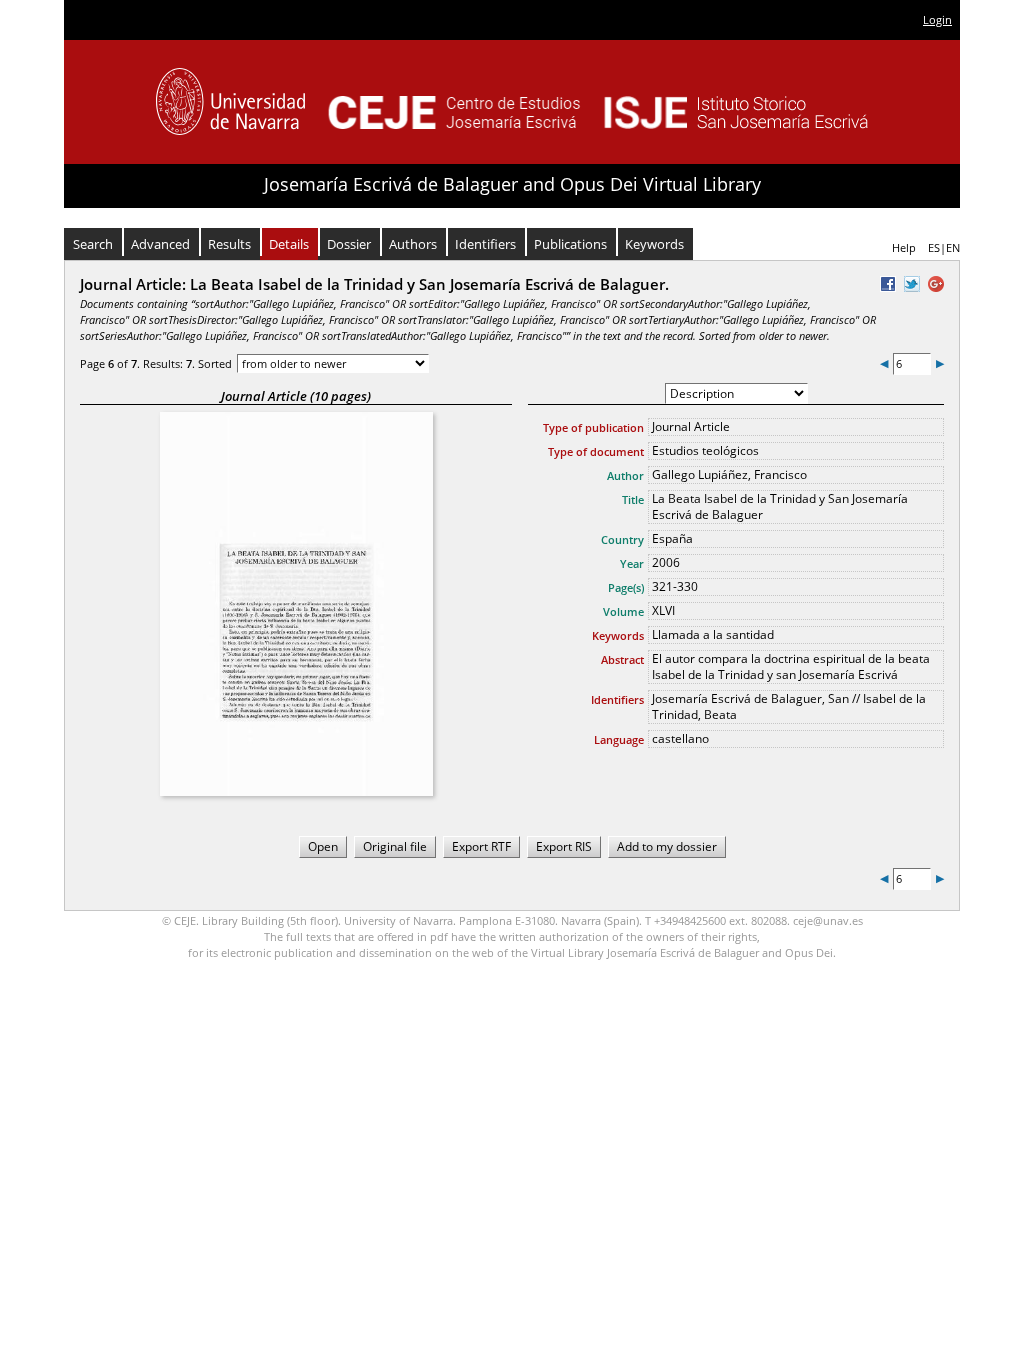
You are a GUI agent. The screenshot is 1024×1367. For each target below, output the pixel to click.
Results (229, 244)
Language (619, 739)
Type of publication (593, 427)
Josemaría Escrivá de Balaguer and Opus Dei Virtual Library (512, 184)
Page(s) (626, 587)
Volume (623, 611)
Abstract (622, 659)
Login (937, 19)
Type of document (596, 451)
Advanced (160, 244)
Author (625, 475)
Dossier (349, 244)
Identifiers (485, 244)
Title (633, 499)
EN (953, 247)
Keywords (654, 244)
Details (289, 244)
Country (622, 539)
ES (934, 247)
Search (93, 244)
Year (632, 563)
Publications (570, 244)
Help (904, 247)
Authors (413, 244)
